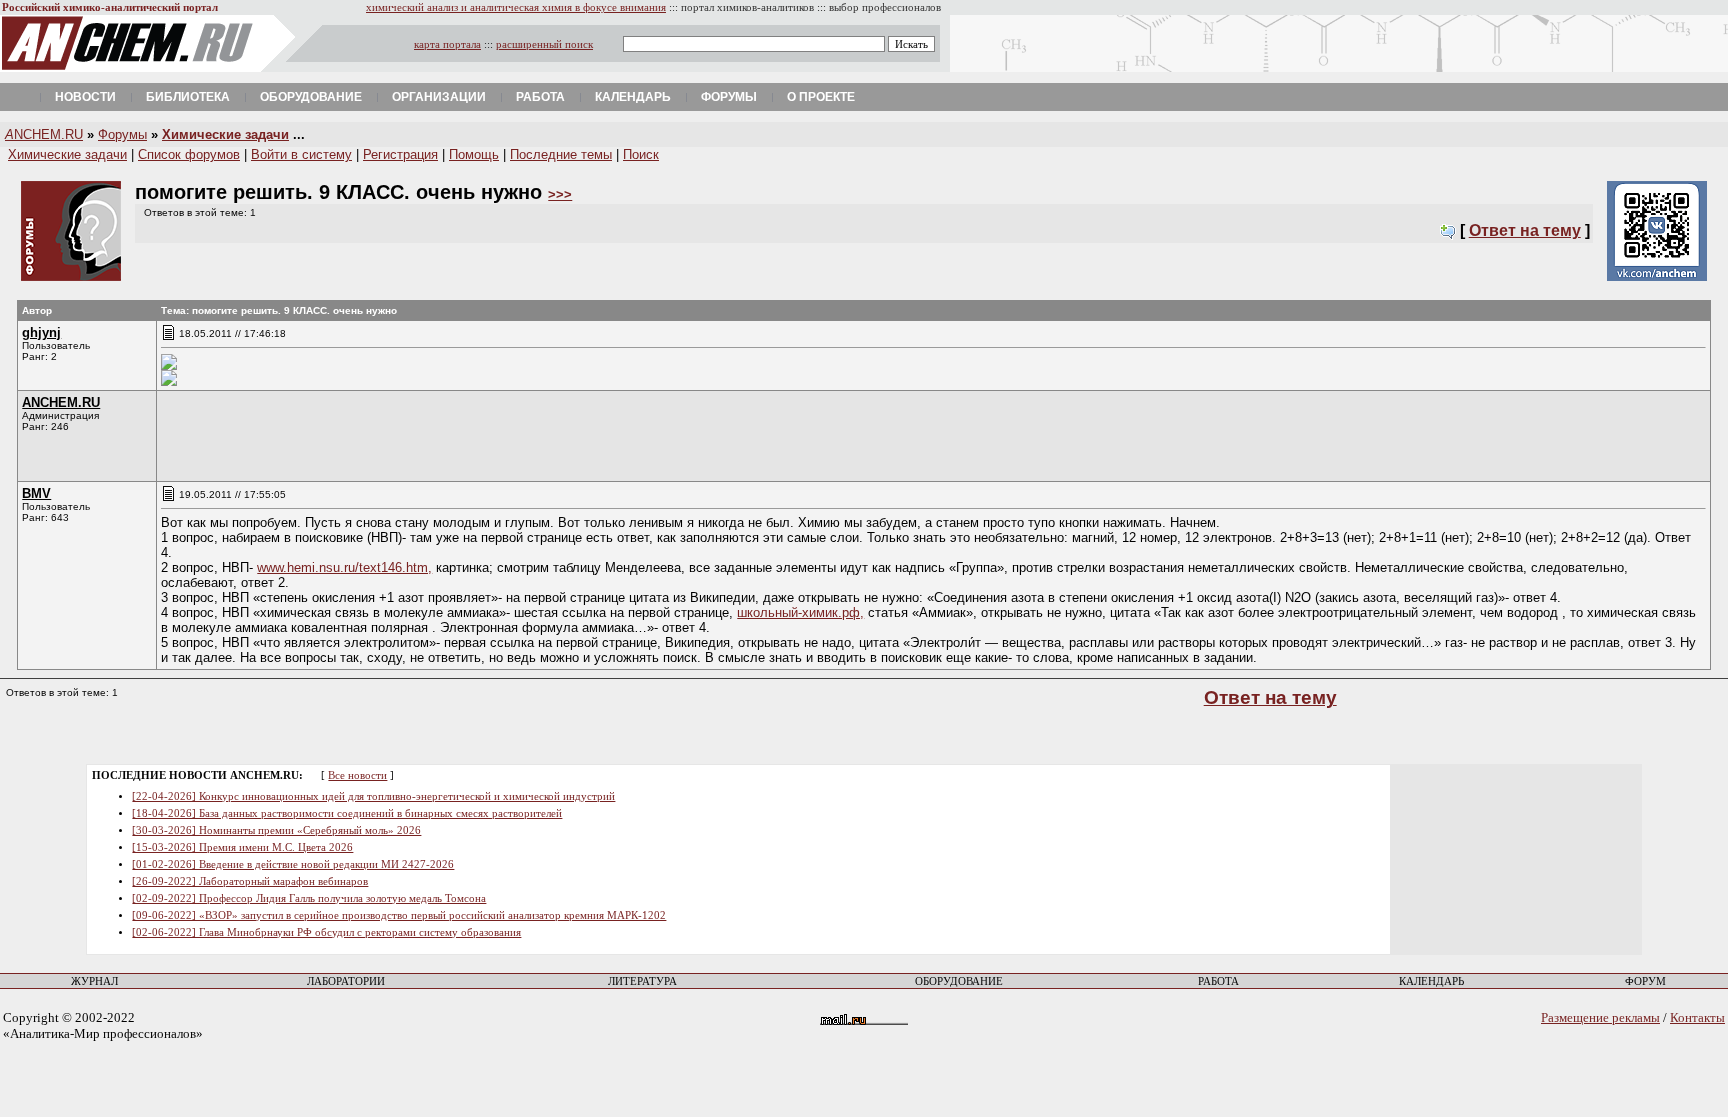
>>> (560, 194)
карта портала (447, 44)
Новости (85, 97)
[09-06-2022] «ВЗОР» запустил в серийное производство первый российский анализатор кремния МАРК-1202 (399, 915)
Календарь (633, 97)
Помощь (474, 154)
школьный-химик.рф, (800, 612)
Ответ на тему (1525, 230)
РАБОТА (1218, 981)
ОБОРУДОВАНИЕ (959, 981)
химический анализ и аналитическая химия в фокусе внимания (516, 7)
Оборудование (311, 97)
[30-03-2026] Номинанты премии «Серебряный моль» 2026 (276, 830)
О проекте (821, 97)
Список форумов (189, 154)
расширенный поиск (544, 44)
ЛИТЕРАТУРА (642, 981)
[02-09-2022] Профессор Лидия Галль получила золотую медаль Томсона (309, 898)
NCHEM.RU (44, 134)
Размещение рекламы (1600, 1017)
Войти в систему (301, 154)
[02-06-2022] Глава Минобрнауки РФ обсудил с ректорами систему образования (326, 932)
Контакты (1697, 1017)
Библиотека (188, 97)
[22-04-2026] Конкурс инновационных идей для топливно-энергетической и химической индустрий (373, 796)
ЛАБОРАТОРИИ (346, 981)
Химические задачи (225, 134)
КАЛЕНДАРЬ (1431, 981)
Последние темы (561, 154)
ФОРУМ (1645, 981)
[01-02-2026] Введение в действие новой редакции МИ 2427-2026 (293, 864)
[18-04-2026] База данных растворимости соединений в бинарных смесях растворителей (347, 813)
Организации (439, 97)
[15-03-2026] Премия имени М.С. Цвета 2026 (242, 847)
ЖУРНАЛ (94, 981)
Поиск (641, 154)
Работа (540, 97)
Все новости (357, 775)
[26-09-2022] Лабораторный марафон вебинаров (250, 881)
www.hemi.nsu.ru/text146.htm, (344, 567)
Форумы (729, 97)
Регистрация (400, 154)
